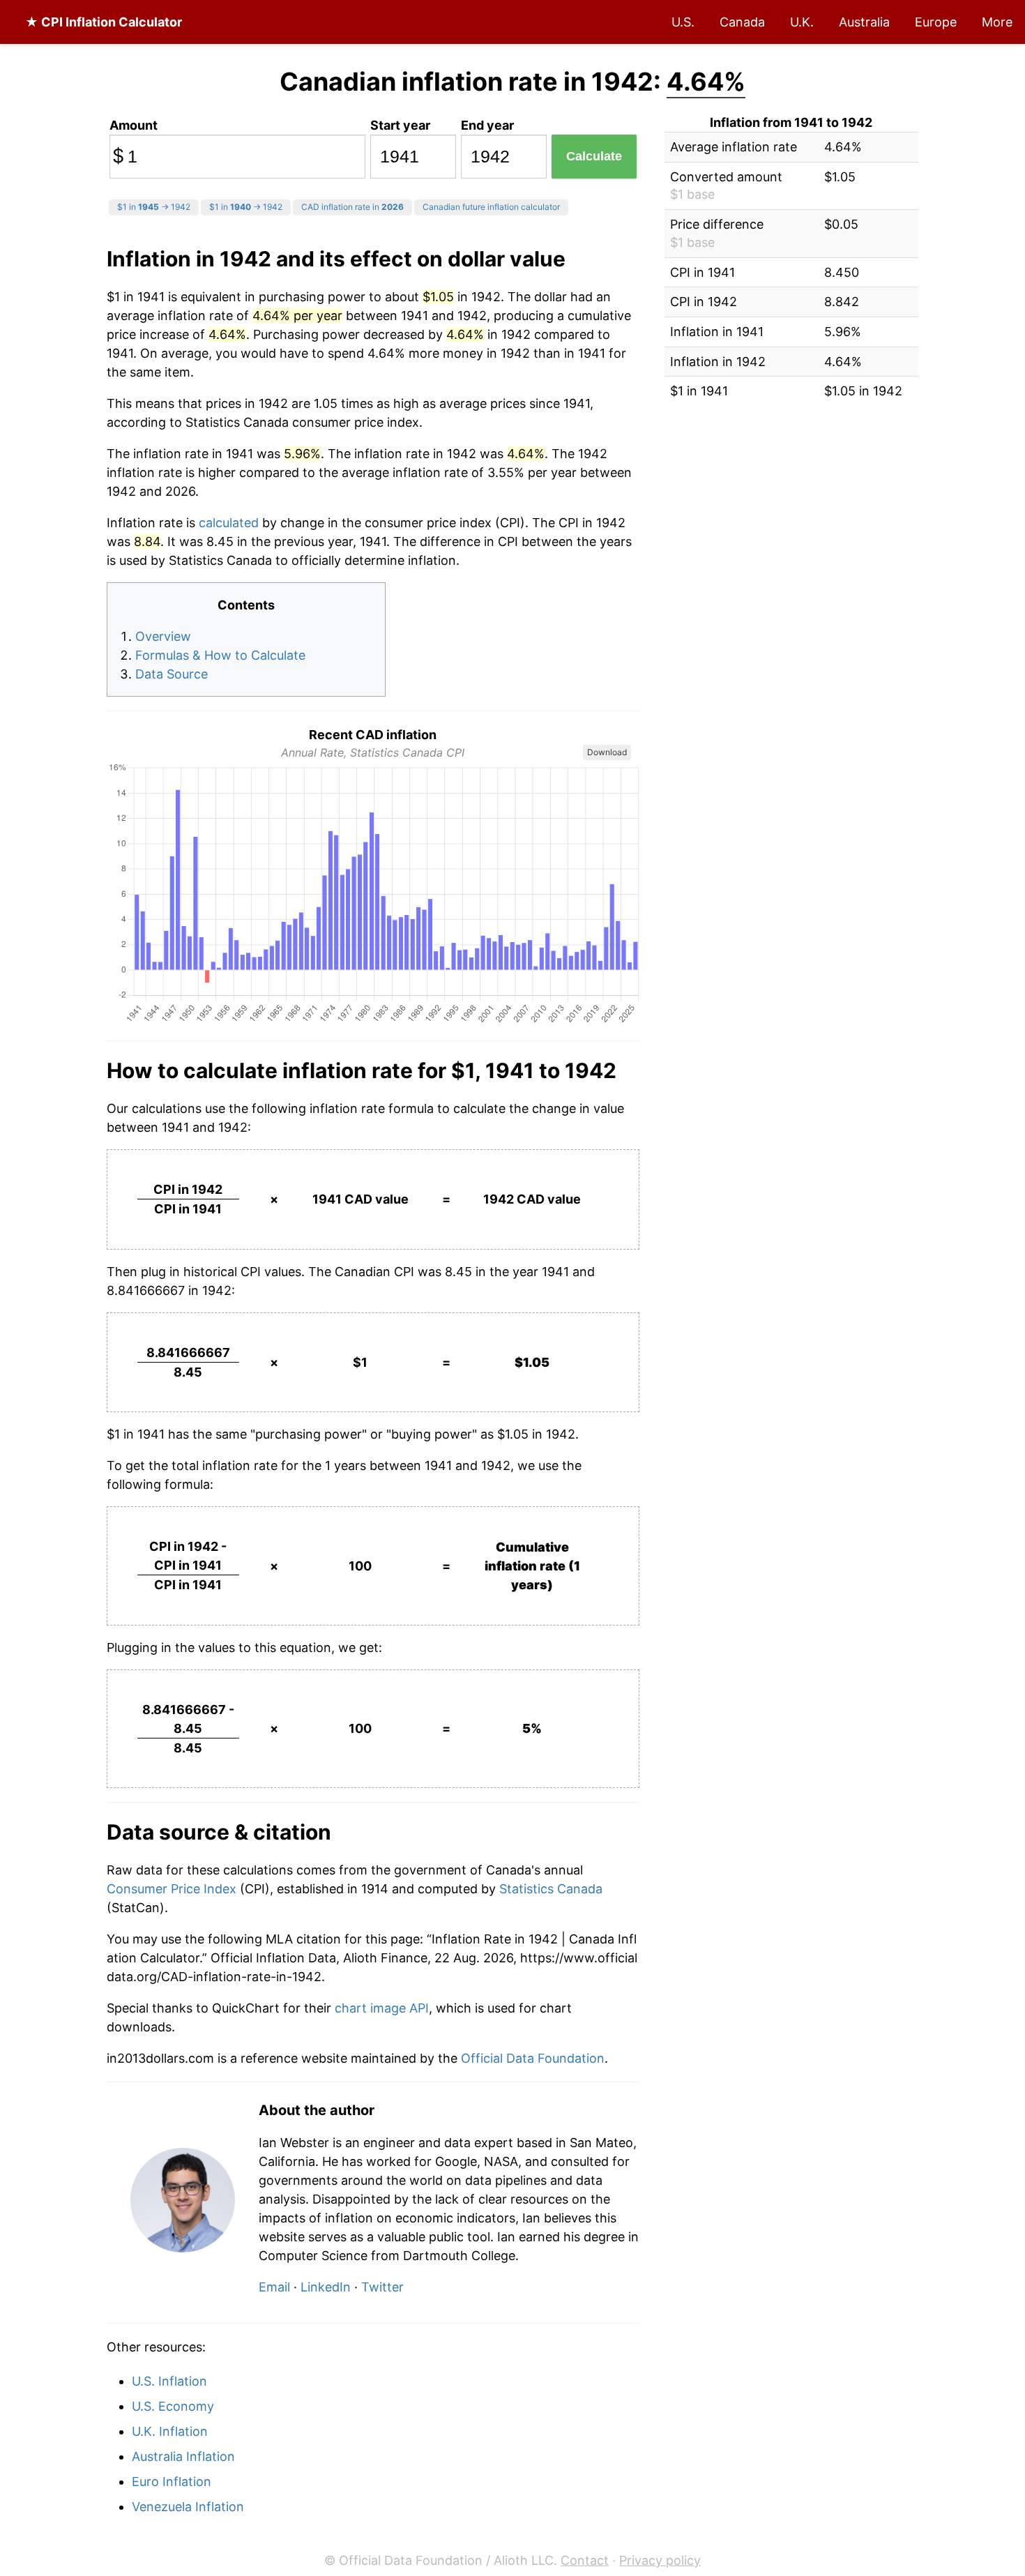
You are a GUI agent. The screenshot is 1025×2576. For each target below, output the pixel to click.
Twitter (382, 2287)
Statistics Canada (551, 1889)
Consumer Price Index (173, 1889)
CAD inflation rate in (352, 207)
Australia (864, 22)
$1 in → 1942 (154, 207)
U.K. (802, 22)
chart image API (382, 2008)
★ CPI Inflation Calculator (104, 22)
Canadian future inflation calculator (491, 207)
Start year (400, 125)
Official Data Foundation (533, 2058)
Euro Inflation (172, 2482)
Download (607, 752)
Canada (742, 22)
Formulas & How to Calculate (220, 655)
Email (274, 2287)
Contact (585, 2560)
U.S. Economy (173, 2406)
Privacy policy (660, 2560)
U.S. (683, 22)
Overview (163, 636)
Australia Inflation (183, 2456)
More (997, 22)
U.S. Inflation (169, 2381)
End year (487, 125)
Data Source (172, 674)
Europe (936, 22)
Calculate (594, 156)
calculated (229, 523)
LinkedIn (326, 2287)
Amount (134, 125)
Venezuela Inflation (188, 2507)
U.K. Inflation (170, 2431)
